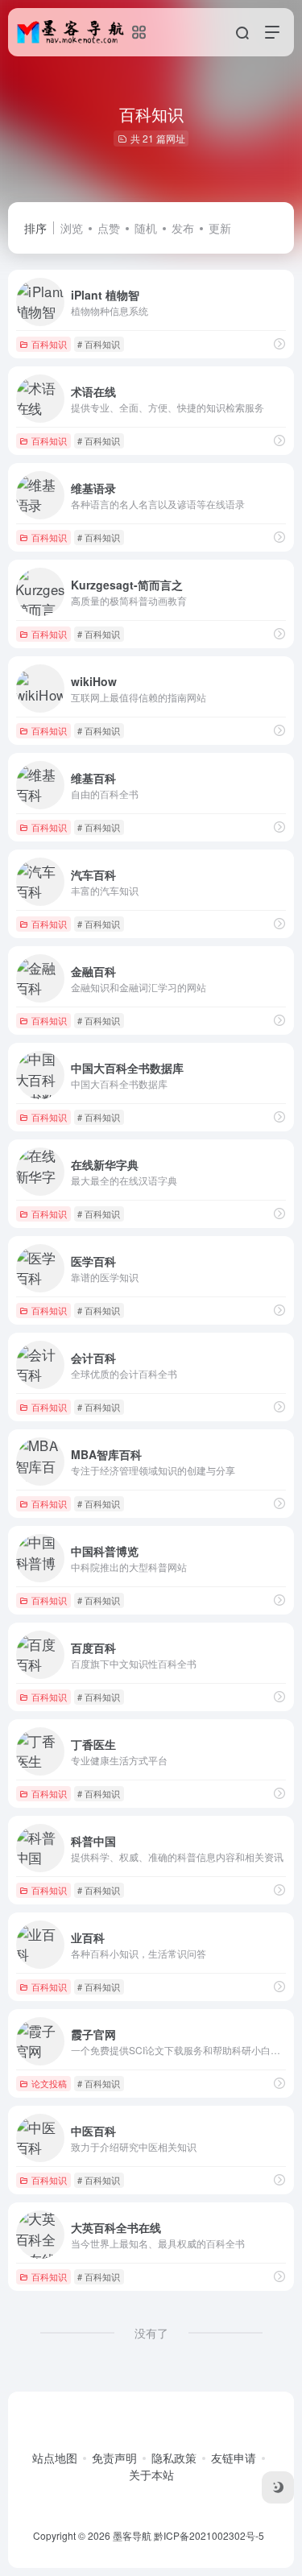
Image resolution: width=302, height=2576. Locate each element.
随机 (146, 228)
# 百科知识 (99, 344)
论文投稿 (49, 2083)
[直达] (279, 343)
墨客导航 (132, 2535)
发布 (183, 228)
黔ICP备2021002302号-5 (209, 2535)
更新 (220, 228)
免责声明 (114, 2458)
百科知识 (49, 344)
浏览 (72, 228)
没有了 (151, 2333)
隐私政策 (174, 2458)
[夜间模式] (278, 2487)
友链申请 (234, 2458)
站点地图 (55, 2458)
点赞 (109, 228)
